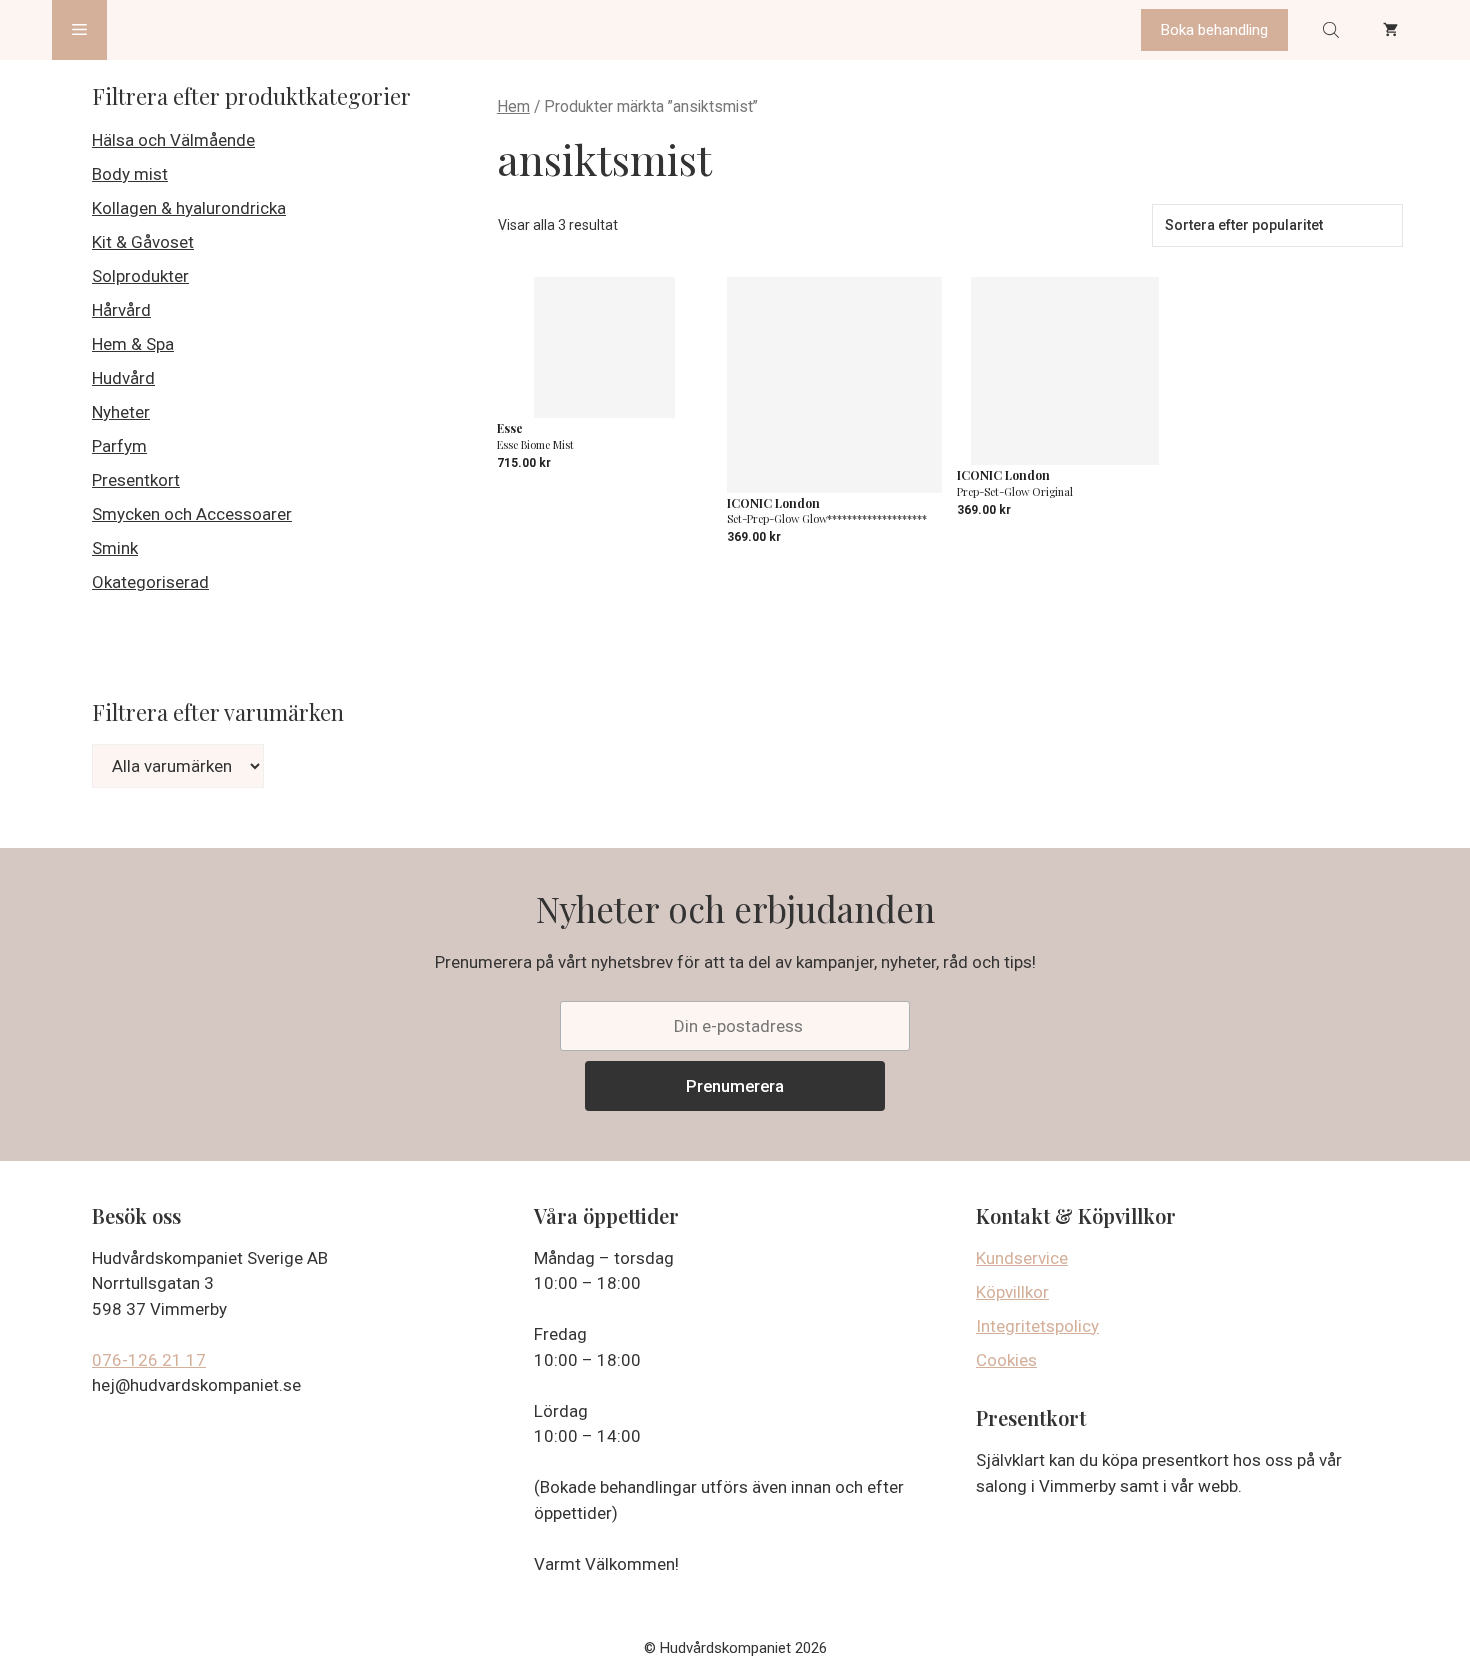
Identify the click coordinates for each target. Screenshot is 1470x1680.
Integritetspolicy (1037, 1326)
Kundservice (1022, 1258)
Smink (115, 548)
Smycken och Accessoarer (192, 514)
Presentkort (136, 480)
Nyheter (121, 412)
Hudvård (123, 378)
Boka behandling (1214, 30)
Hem (513, 106)
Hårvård (121, 310)
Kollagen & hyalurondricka (189, 208)
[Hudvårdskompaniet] (182, 30)
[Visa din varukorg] (1390, 30)
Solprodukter (140, 276)
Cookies (1006, 1360)
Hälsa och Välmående (173, 140)
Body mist (130, 174)
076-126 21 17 (149, 1360)
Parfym (119, 446)
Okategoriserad (150, 582)
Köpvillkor (1012, 1292)
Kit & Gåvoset (143, 242)
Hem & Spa (133, 344)
